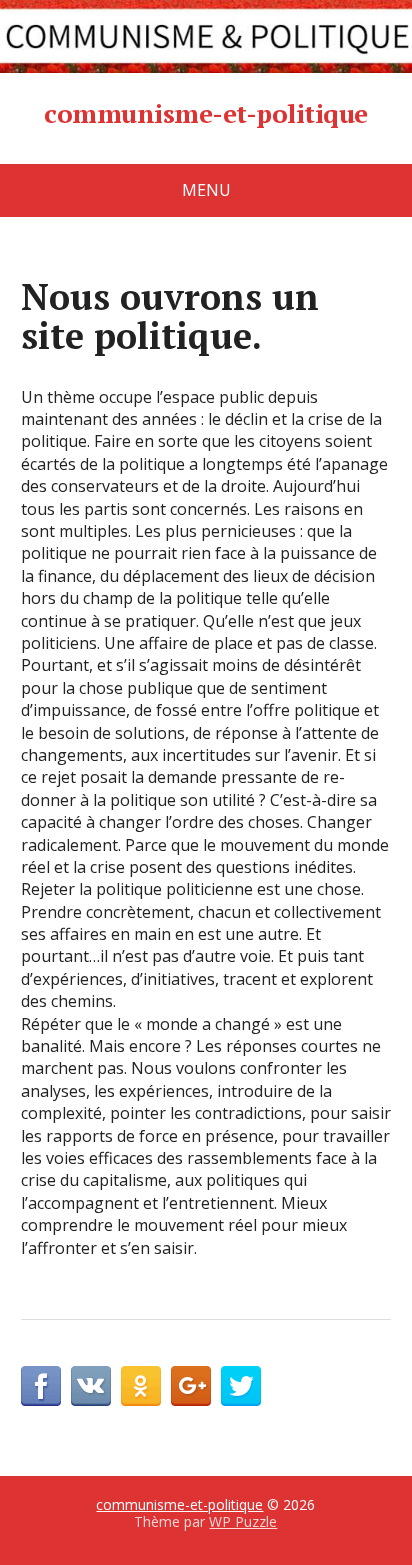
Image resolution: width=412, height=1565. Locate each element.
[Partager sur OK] (141, 1386)
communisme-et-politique (205, 114)
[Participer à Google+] (191, 1386)
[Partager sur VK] (91, 1386)
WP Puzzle (243, 1521)
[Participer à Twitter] (241, 1386)
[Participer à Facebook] (41, 1386)
